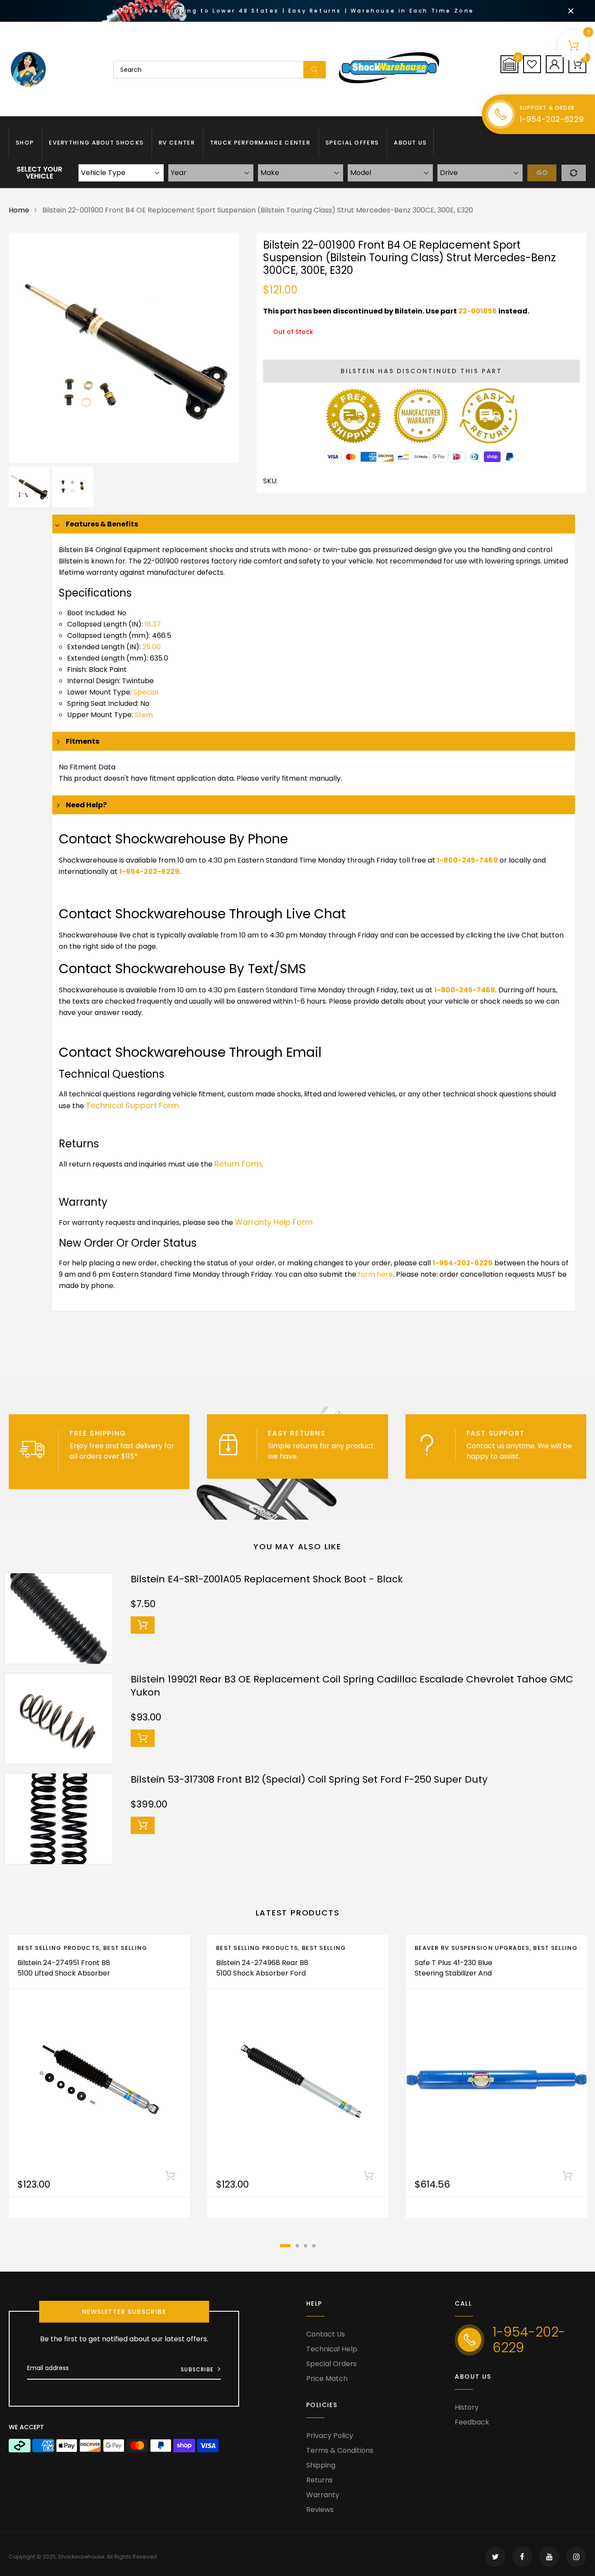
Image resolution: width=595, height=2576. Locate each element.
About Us (410, 143)
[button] (509, 64)
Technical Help (332, 2349)
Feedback (472, 2422)
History (467, 2407)
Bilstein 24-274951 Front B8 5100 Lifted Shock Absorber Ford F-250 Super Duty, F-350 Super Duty (64, 1978)
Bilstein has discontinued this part (421, 371)
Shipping (321, 2465)
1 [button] (285, 2246)
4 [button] (314, 2246)
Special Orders (331, 2364)
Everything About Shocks (96, 143)
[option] (124, 348)
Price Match (327, 2379)
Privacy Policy (330, 2436)
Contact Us (326, 2334)
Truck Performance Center (260, 143)
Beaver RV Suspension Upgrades (472, 1948)
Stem (144, 715)
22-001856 (478, 311)
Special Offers (352, 143)
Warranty (323, 2495)
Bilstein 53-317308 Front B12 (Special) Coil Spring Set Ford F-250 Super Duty (309, 1779)
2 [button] (297, 2246)
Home (19, 210)
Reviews (320, 2510)
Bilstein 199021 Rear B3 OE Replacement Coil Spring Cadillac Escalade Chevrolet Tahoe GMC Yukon (352, 1686)
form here (375, 1274)
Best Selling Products (58, 1948)
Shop (25, 143)
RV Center (177, 143)
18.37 (153, 624)
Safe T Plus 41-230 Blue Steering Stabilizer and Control (453, 1973)
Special (146, 692)
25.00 (152, 647)
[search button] (315, 70)
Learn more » (322, 1456)
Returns (319, 2480)
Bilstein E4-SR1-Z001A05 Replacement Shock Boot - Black (267, 1579)
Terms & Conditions (340, 2450)
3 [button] (306, 2246)
